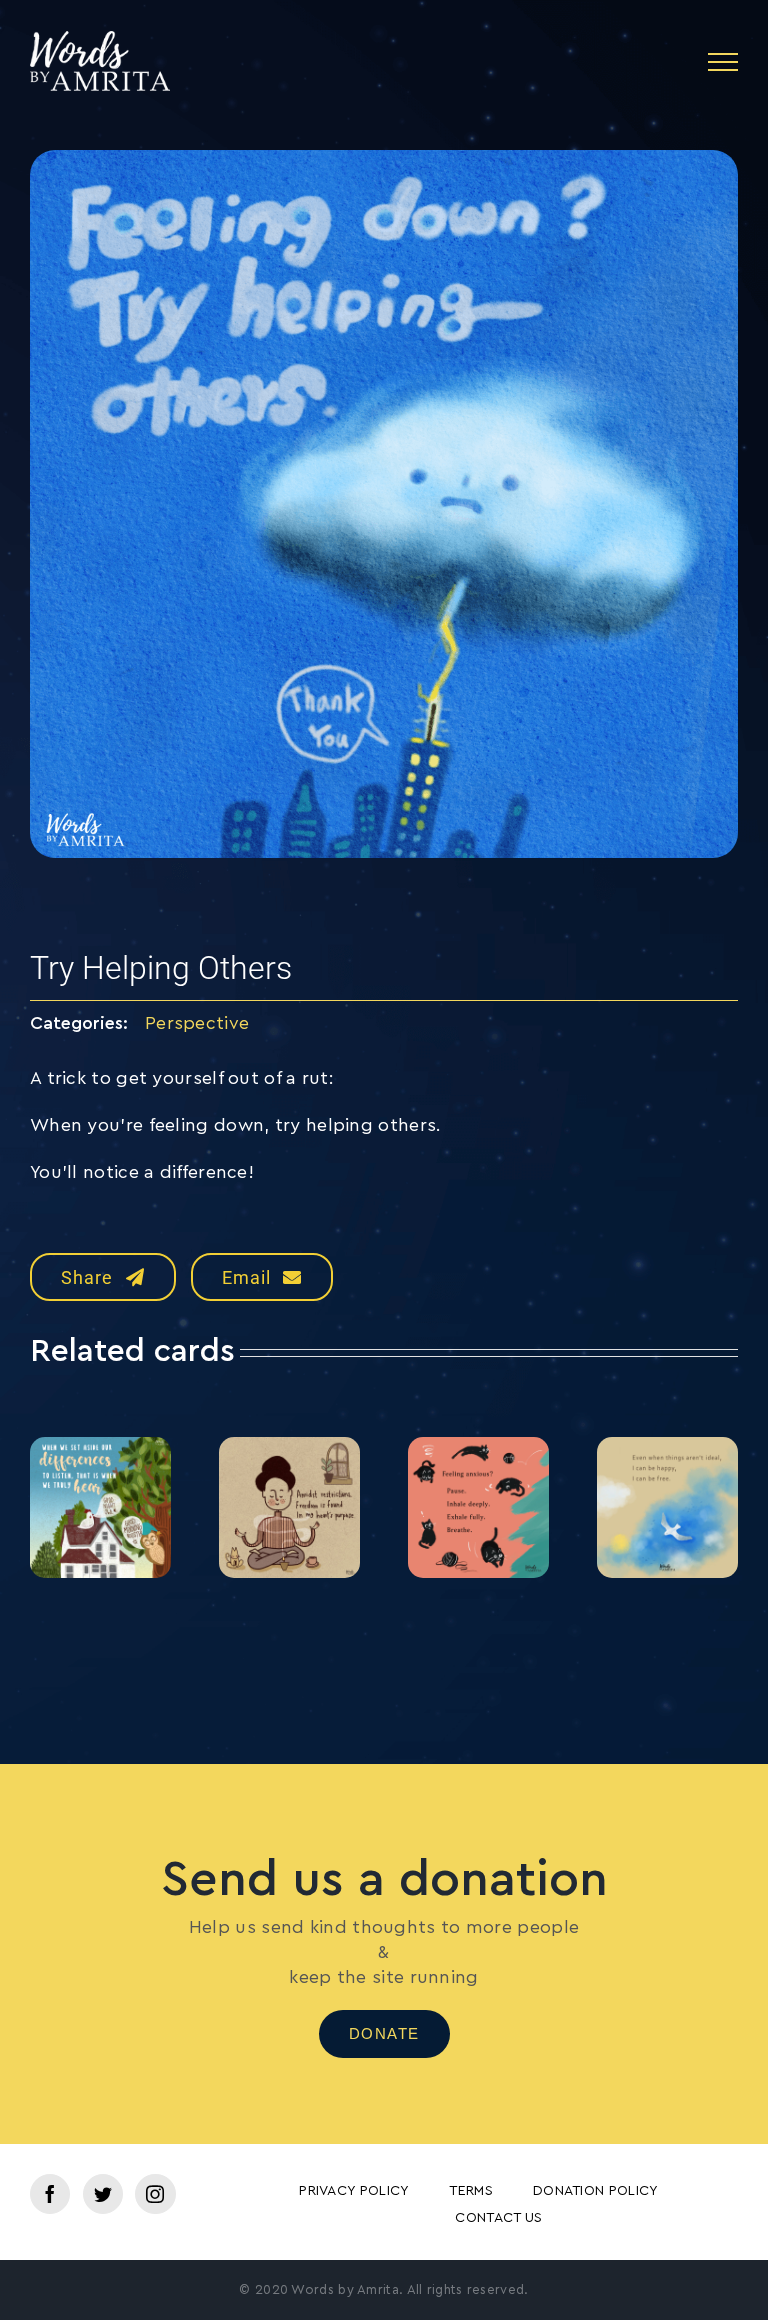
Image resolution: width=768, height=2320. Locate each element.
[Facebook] (50, 2194)
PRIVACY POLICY (354, 2191)
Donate (384, 2033)
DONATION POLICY (596, 2191)
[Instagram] (155, 2194)
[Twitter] (103, 2194)
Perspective (197, 1023)
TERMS (471, 2191)
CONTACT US (498, 2218)
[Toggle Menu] (723, 62)
